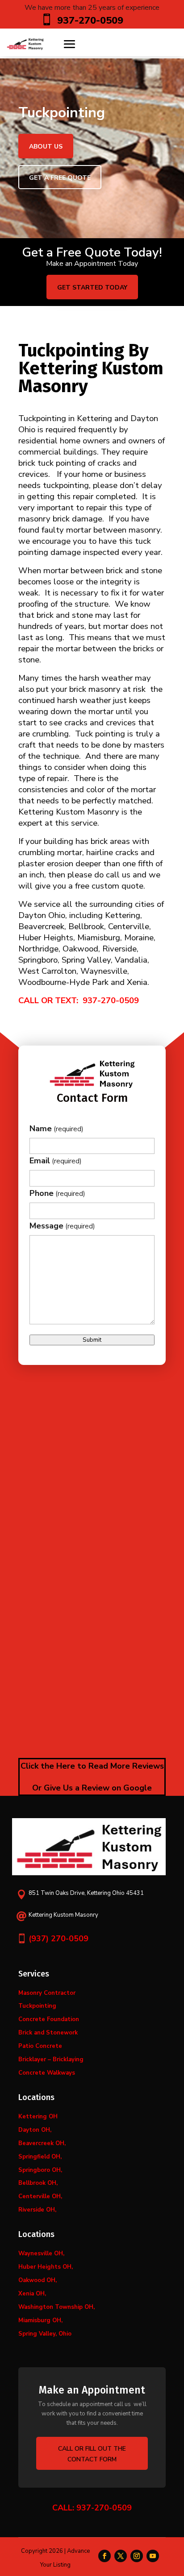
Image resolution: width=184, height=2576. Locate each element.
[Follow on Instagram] (137, 2556)
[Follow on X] (121, 2556)
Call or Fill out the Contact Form (92, 2454)
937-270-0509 (111, 1001)
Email (56, 1161)
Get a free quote (60, 178)
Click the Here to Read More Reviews (92, 1766)
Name (56, 1129)
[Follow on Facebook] (105, 2556)
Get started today (92, 287)
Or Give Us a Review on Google (92, 1788)
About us (46, 147)
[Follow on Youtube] (153, 2556)
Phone (57, 1193)
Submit (92, 1340)
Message (62, 1226)
